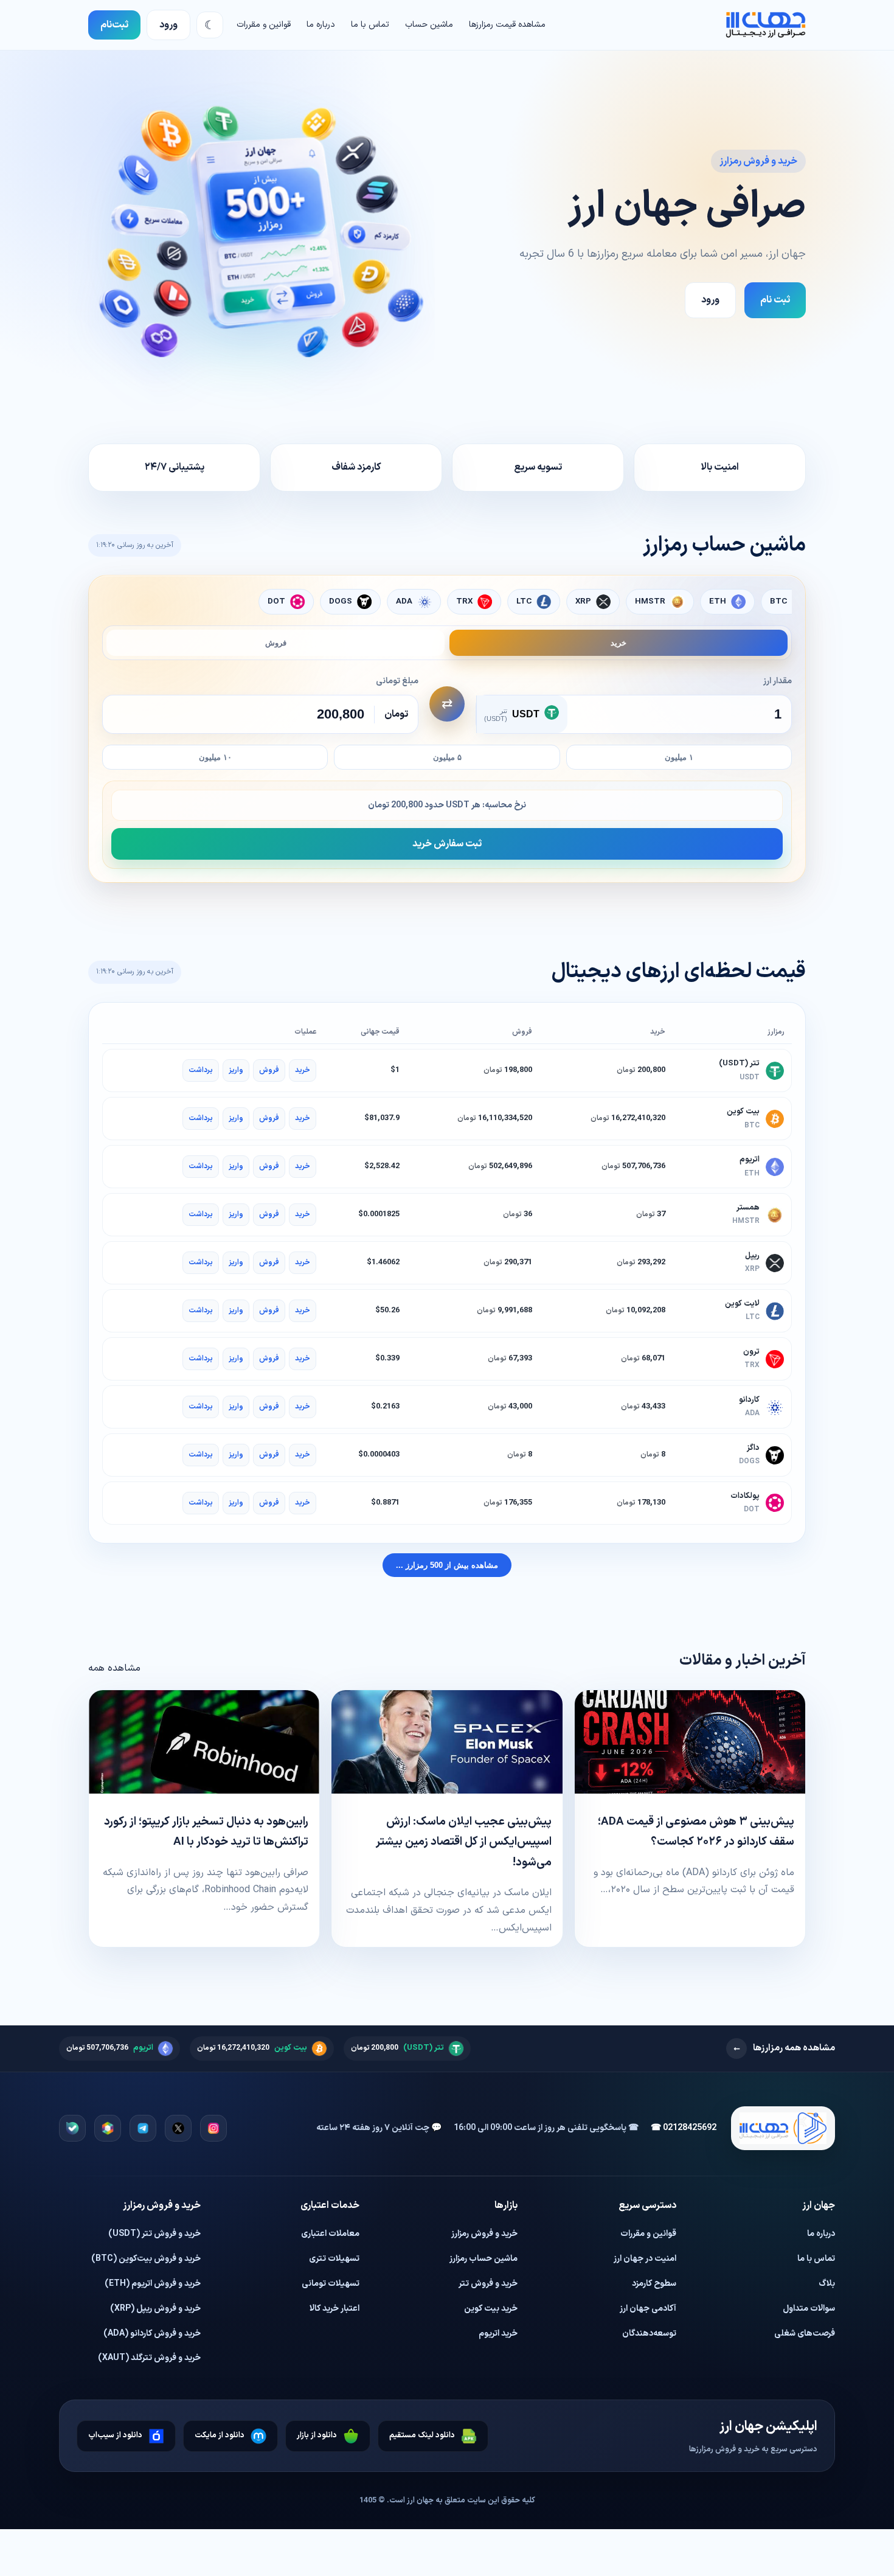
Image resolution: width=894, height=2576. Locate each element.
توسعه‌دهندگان (649, 2334)
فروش (276, 643)
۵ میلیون (447, 757)
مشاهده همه (114, 1668)
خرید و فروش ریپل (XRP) (155, 2309)
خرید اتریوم (498, 2334)
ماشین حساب (429, 25)
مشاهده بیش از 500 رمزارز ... (447, 1565)
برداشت (201, 1070)
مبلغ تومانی (397, 681)
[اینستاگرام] (213, 2128)
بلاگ (827, 2284)
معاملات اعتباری (330, 2234)
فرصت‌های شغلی (805, 2334)
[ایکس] (178, 2128)
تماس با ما (370, 25)
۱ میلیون (679, 757)
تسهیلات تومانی (331, 2284)
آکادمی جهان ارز (648, 2309)
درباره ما (321, 25)
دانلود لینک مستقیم (422, 2435)
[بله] (72, 2128)
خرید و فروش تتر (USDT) (154, 2234)
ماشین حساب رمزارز (483, 2259)
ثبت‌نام (114, 25)
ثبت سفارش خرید (447, 844)
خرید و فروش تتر (488, 2284)
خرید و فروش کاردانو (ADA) (152, 2334)
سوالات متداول (809, 2309)
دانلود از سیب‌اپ (115, 2435)
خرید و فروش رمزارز (484, 2234)
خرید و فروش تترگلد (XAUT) (149, 2358)
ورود (168, 25)
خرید (619, 643)
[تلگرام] (143, 2128)
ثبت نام (775, 300)
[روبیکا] (108, 2128)
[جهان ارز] (766, 25)
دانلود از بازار (317, 2435)
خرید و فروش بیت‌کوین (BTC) (146, 2259)
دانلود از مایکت (220, 2435)
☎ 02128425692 (684, 2128)
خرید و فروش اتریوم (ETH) (153, 2284)
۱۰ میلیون (215, 757)
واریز (236, 1070)
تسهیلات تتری (334, 2259)
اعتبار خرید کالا (334, 2309)
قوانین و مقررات (264, 25)
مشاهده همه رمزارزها (784, 2048)
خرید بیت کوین (491, 2309)
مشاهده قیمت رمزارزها (507, 25)
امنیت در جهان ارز (645, 2259)
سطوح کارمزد (654, 2284)
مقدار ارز (778, 681)
